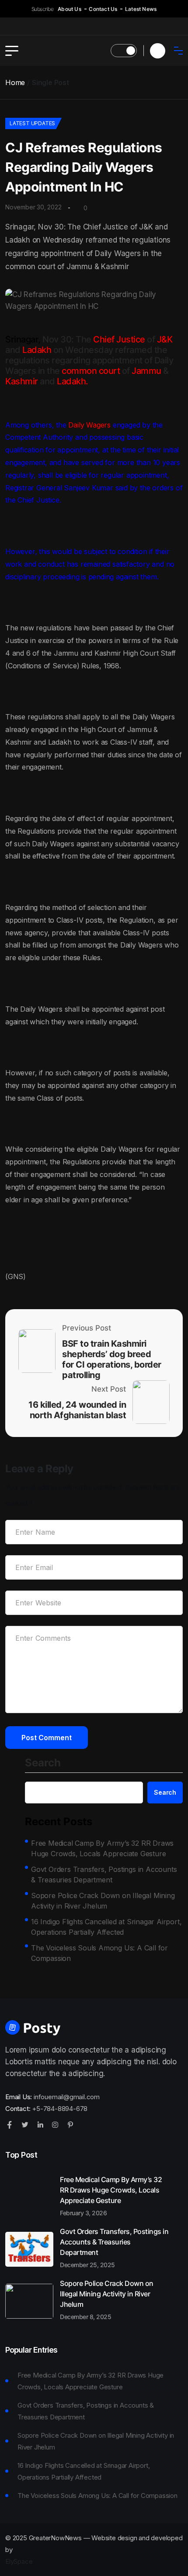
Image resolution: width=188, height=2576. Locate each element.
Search (43, 1763)
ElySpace (19, 2561)
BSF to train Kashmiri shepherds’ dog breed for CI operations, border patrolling (112, 1359)
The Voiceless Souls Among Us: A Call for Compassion (99, 1953)
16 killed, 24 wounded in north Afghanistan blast (77, 1410)
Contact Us (103, 9)
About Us (70, 9)
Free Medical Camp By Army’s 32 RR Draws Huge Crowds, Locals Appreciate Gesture (102, 1848)
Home (15, 82)
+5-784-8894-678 (60, 2109)
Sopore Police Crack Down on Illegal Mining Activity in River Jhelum (103, 1901)
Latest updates (32, 123)
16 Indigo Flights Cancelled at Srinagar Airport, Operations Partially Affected (106, 1927)
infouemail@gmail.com (67, 2097)
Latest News (141, 9)
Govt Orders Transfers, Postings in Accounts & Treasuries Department (104, 1875)
